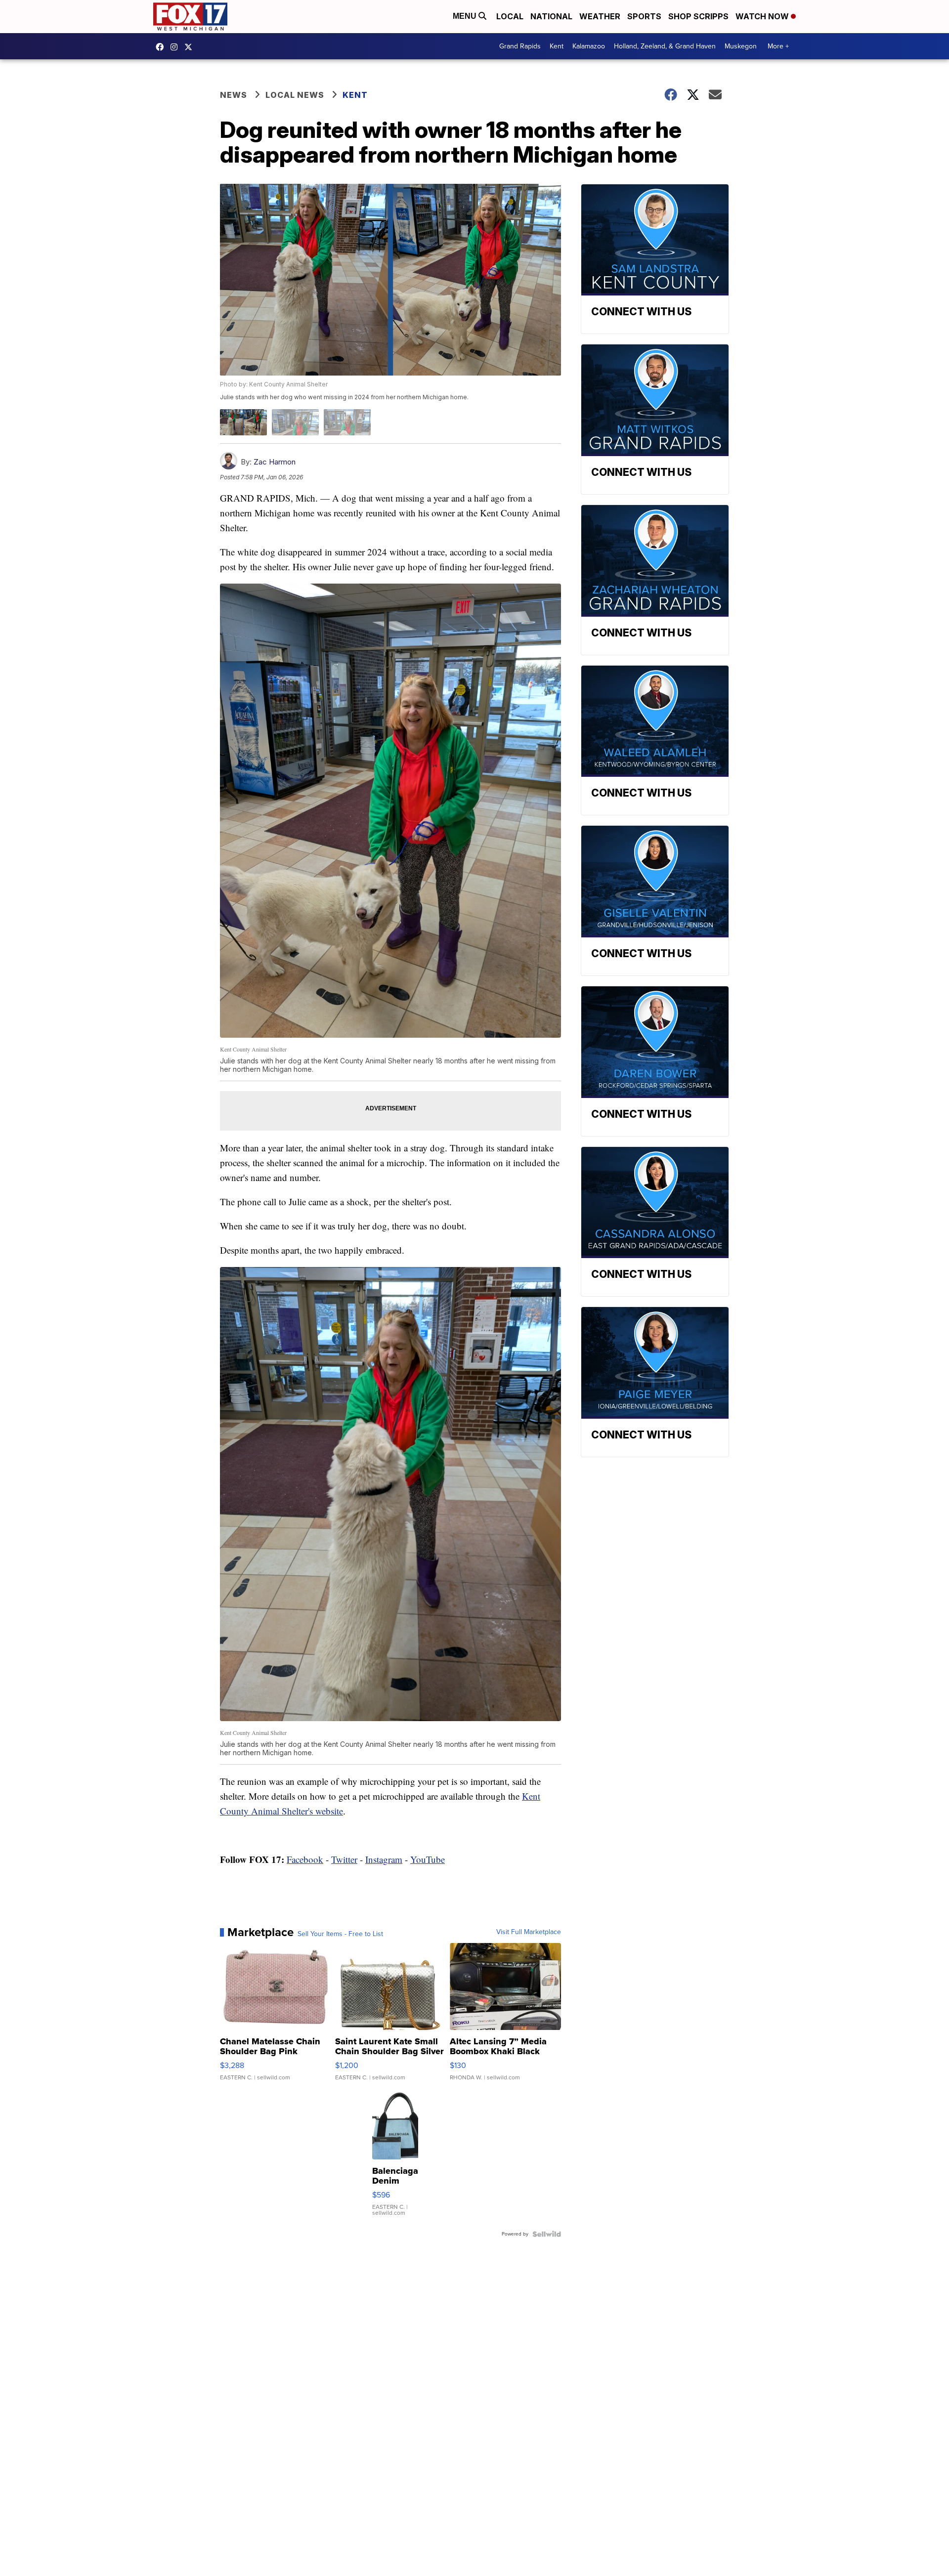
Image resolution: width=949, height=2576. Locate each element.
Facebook (305, 1859)
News (234, 95)
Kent (557, 46)
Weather (600, 16)
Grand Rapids (520, 46)
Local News (295, 95)
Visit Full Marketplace (529, 1932)
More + (778, 46)
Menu (466, 16)
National (551, 16)
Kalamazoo (589, 46)
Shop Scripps (698, 16)
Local (510, 16)
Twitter (344, 1859)
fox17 (191, 47)
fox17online (162, 47)
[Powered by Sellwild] (547, 2234)
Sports (644, 16)
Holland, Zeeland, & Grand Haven (665, 46)
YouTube (428, 1859)
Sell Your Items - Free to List (340, 1934)
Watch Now (763, 16)
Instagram (384, 1859)
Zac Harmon (275, 462)
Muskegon (741, 46)
